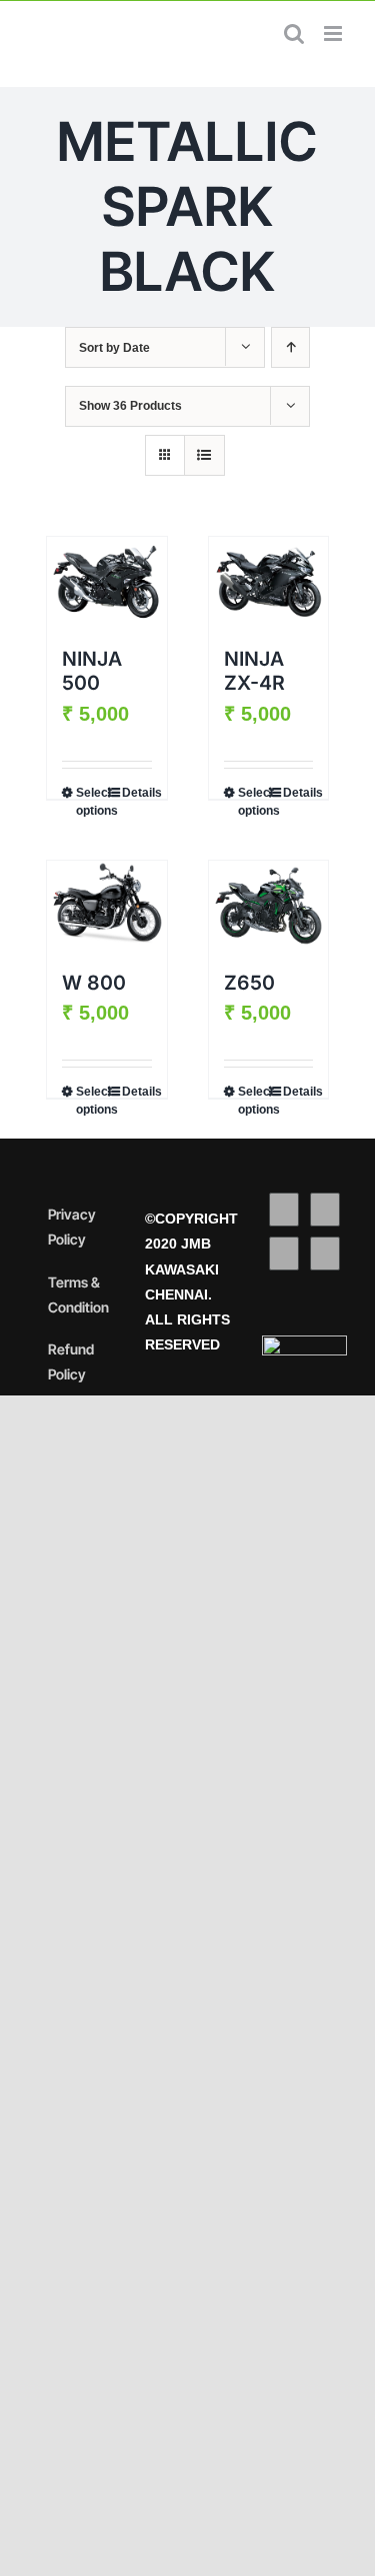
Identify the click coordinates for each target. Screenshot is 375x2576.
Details (137, 793)
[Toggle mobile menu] (334, 33)
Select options (91, 802)
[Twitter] (325, 1210)
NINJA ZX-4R (254, 671)
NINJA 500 (92, 671)
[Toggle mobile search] (294, 33)
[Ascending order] (290, 347)
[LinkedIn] (325, 1254)
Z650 (249, 983)
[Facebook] (284, 1210)
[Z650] (269, 906)
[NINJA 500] (107, 582)
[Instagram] (284, 1254)
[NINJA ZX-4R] (269, 582)
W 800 (94, 983)
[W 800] (107, 906)
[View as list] (204, 455)
